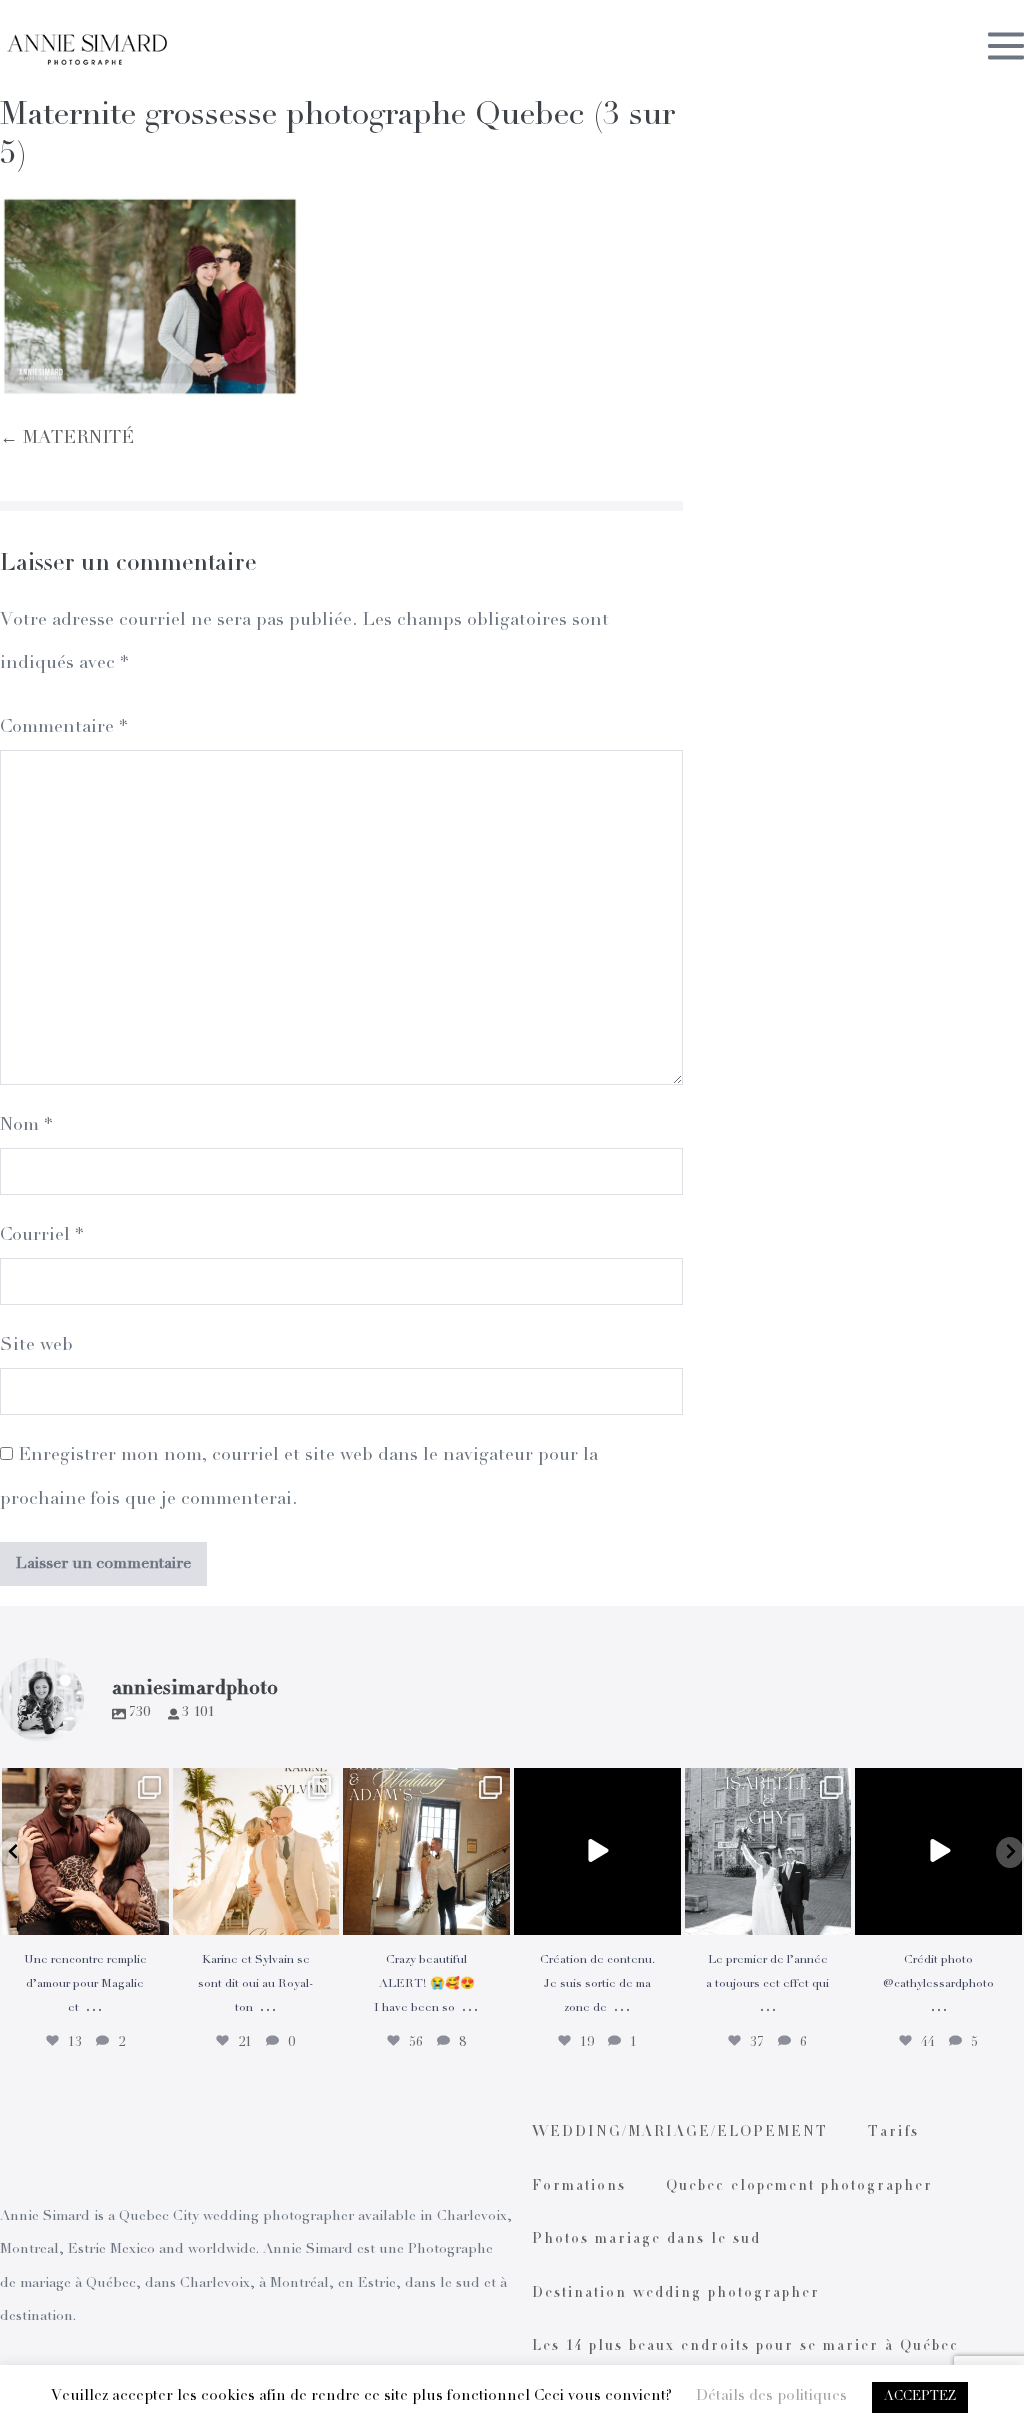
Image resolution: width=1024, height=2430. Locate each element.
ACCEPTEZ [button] (920, 2397)
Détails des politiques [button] (771, 2396)
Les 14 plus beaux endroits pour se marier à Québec (745, 2347)
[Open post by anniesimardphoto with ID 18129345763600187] (768, 1851)
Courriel (41, 1236)
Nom (26, 1126)
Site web (36, 1346)
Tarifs (893, 2133)
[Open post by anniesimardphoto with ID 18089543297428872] (256, 1851)
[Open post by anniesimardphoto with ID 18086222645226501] (85, 1851)
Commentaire (63, 728)
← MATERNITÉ (67, 439)
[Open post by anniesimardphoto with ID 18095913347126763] (597, 1851)
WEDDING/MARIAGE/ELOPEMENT (680, 2133)
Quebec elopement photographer (799, 2187)
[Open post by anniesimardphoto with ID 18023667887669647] (426, 1851)
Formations (579, 2187)
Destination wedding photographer (676, 2294)
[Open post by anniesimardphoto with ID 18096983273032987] (938, 1851)
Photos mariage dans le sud (646, 2240)
